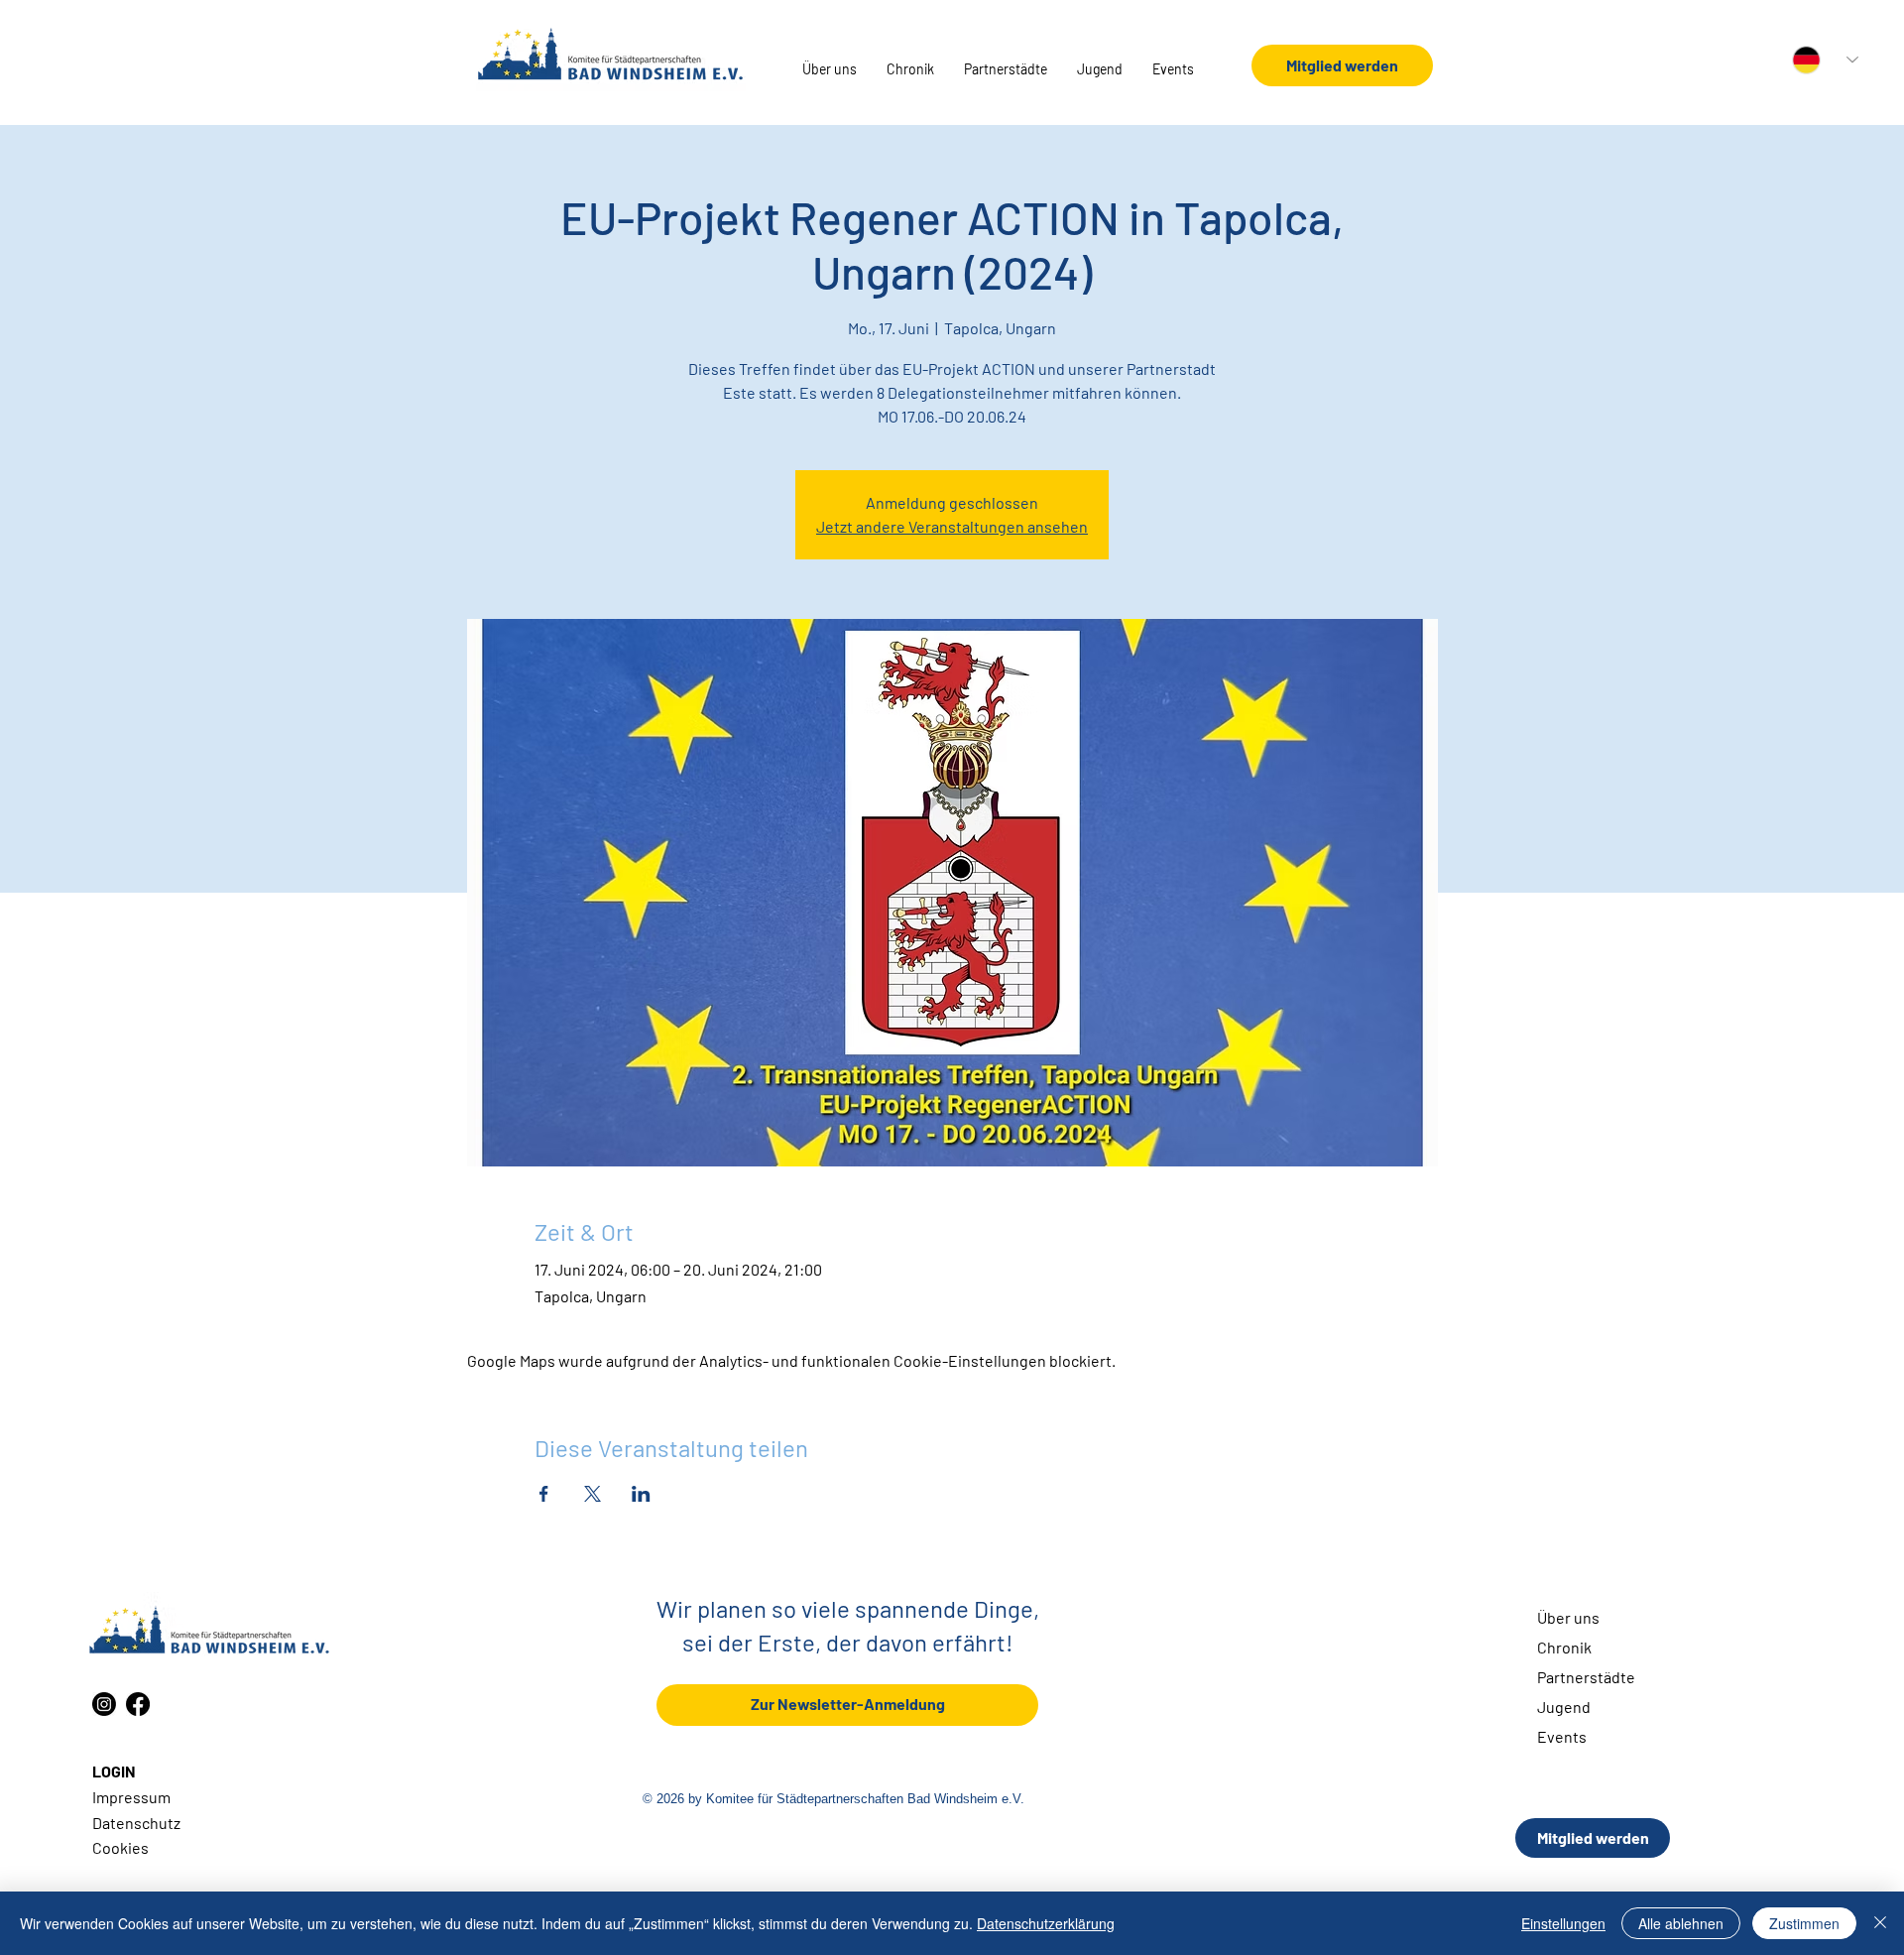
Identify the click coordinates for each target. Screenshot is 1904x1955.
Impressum (131, 1797)
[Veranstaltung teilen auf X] (593, 1494)
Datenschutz (136, 1823)
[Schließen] (1880, 1923)
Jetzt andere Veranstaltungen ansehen (952, 526)
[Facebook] (138, 1704)
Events (1562, 1736)
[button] (830, 69)
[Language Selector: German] (1825, 60)
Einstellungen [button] (1563, 1923)
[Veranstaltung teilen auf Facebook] (544, 1494)
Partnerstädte (1586, 1677)
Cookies (120, 1847)
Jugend (1564, 1707)
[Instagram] (104, 1704)
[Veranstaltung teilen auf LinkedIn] (641, 1494)
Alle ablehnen (1681, 1923)
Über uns (1568, 1617)
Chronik (1564, 1647)
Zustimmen (1804, 1923)
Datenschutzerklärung (1046, 1923)
